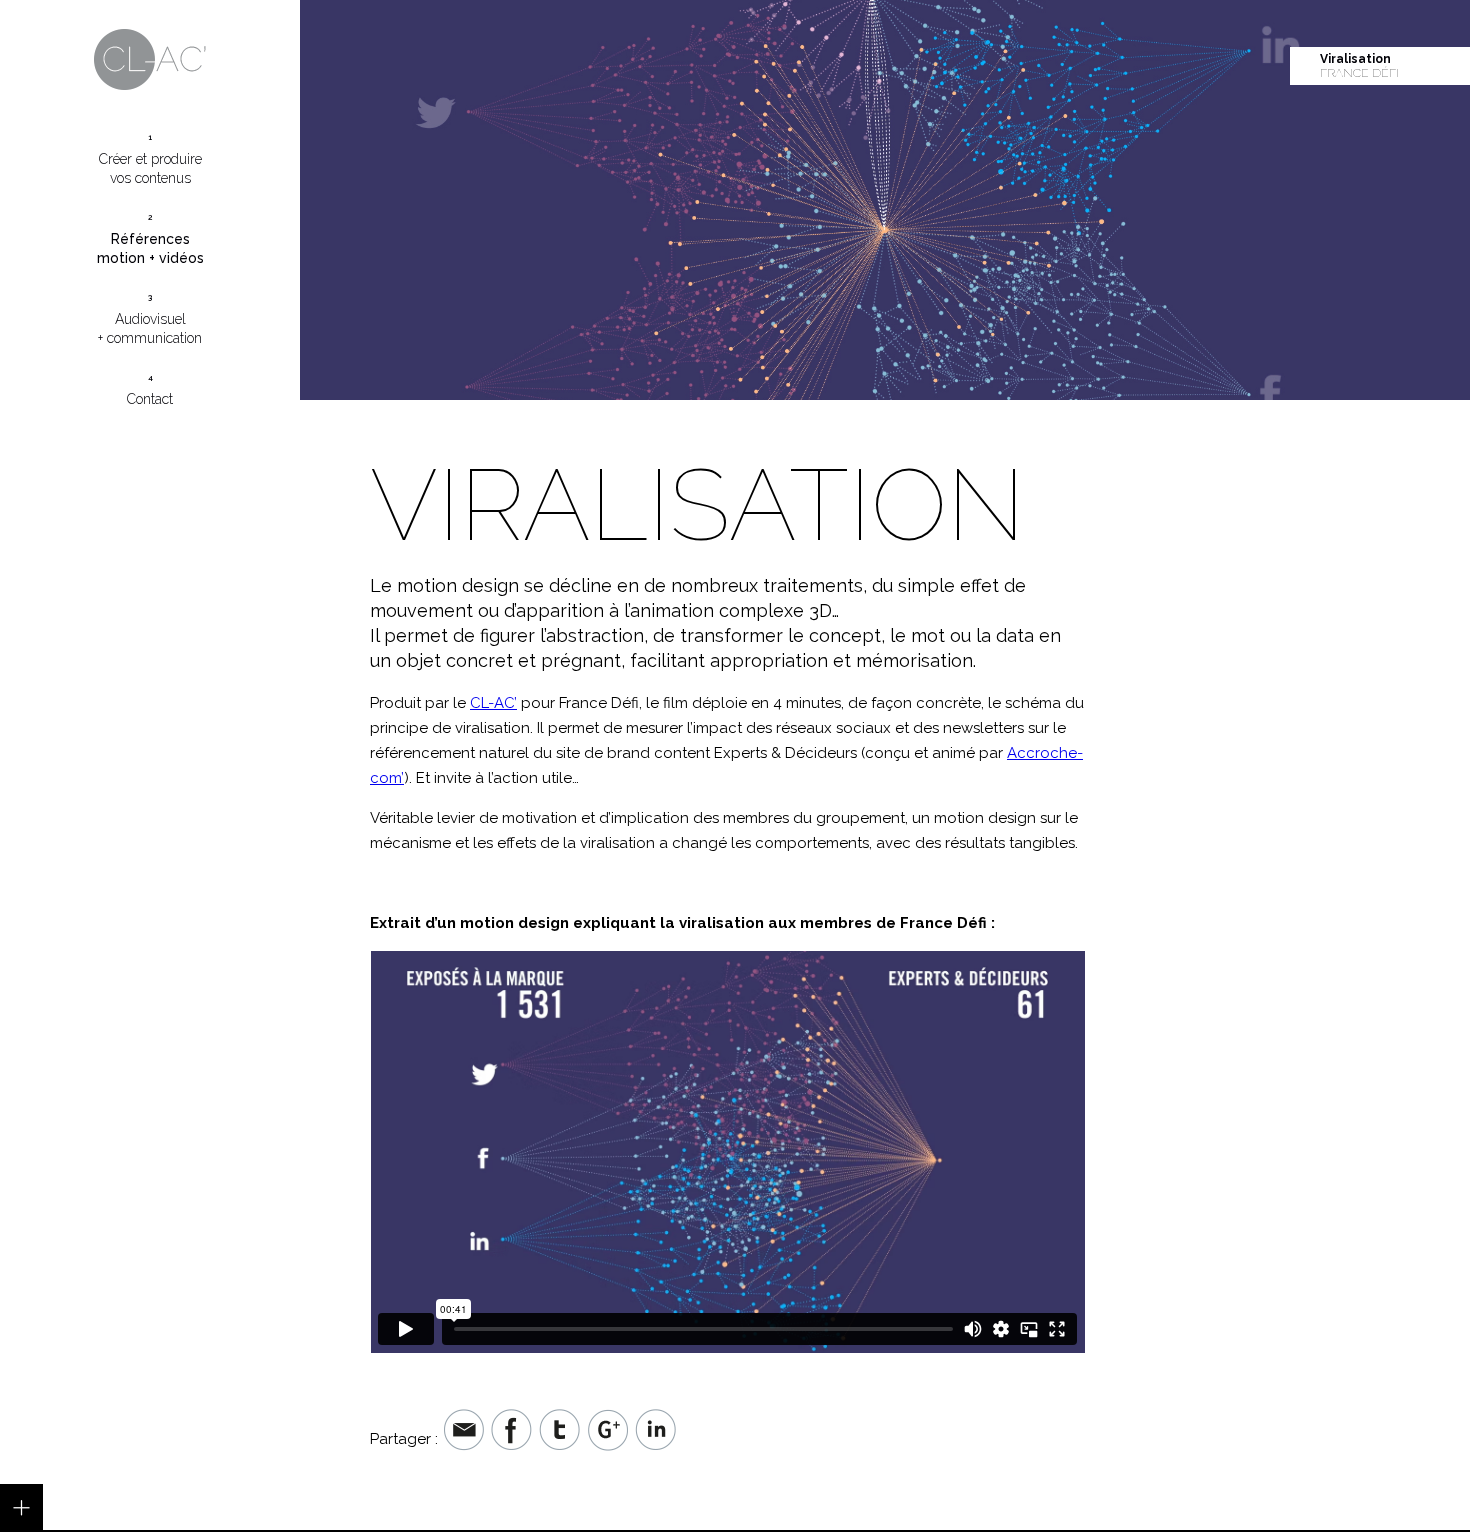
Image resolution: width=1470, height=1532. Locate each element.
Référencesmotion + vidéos (150, 239)
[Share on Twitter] (560, 1439)
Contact (150, 389)
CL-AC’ (493, 703)
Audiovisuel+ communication (150, 319)
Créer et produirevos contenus (150, 159)
